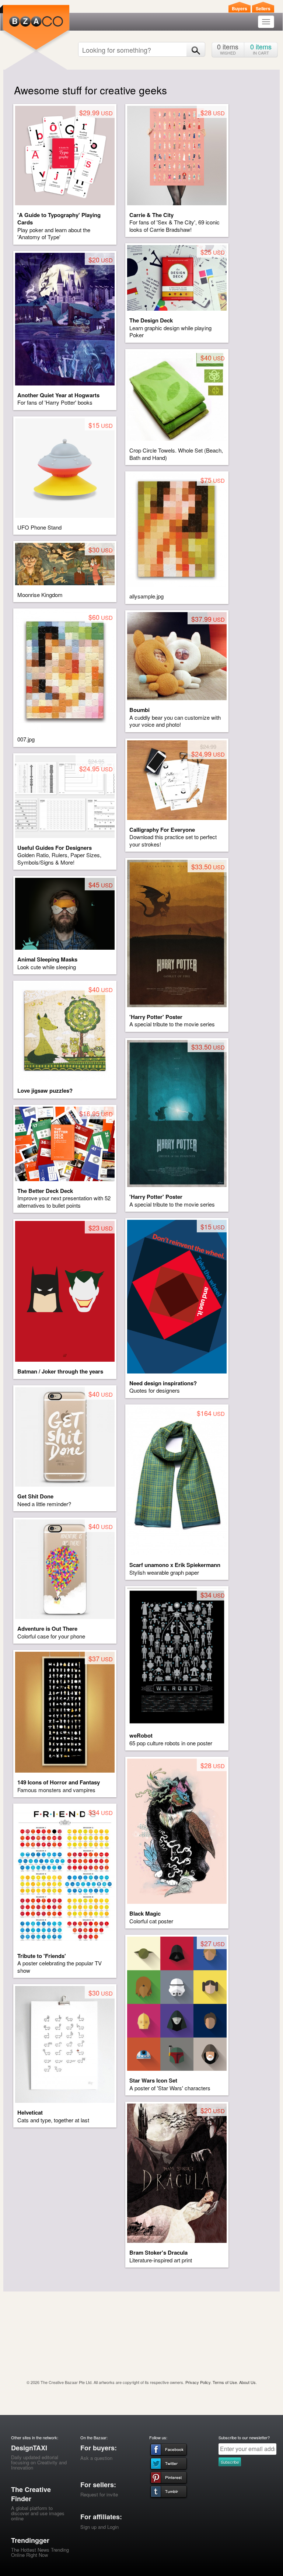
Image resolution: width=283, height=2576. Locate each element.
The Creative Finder (31, 2494)
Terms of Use (225, 2382)
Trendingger (30, 2540)
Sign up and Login (99, 2527)
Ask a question (96, 2458)
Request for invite (99, 2494)
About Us (247, 2382)
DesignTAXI (29, 2448)
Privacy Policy (198, 2382)
